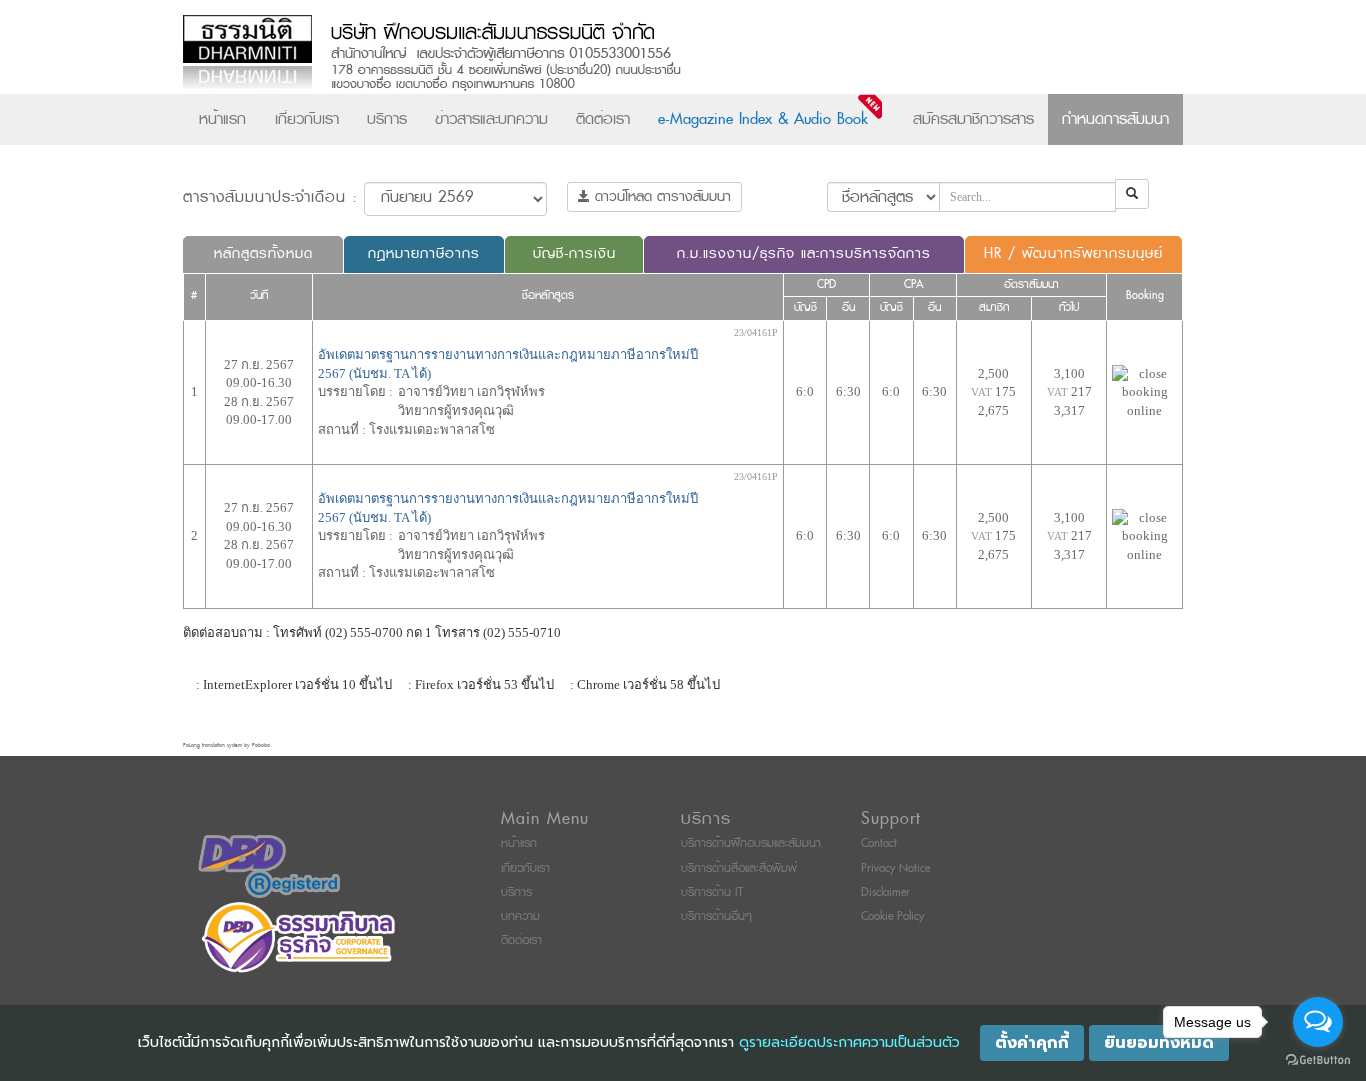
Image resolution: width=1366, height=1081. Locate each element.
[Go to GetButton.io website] (1318, 1060)
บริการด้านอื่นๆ (716, 916)
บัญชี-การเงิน (574, 253)
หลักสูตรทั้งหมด (263, 253)
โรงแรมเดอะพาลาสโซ (432, 429)
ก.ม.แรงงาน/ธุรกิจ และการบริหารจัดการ (804, 253)
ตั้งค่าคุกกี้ (1032, 1043)
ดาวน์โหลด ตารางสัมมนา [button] (660, 196)
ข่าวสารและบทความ (491, 119)
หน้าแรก (222, 119)
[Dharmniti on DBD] (269, 865)
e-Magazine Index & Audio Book (763, 119)
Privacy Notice (895, 868)
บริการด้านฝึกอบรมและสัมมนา (751, 843)
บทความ (520, 916)
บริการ (387, 119)
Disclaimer (885, 892)
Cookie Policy (892, 916)
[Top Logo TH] (641, 54)
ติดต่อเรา (603, 119)
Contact (879, 843)
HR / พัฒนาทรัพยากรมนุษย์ (1073, 253)
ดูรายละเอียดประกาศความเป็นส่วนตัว (849, 1042)
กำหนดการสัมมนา (1115, 119)
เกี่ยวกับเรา (307, 119)
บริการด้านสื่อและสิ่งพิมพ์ (739, 868)
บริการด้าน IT (712, 892)
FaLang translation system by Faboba (226, 745)
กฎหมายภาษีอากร (424, 253)
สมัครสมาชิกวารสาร (973, 119)
